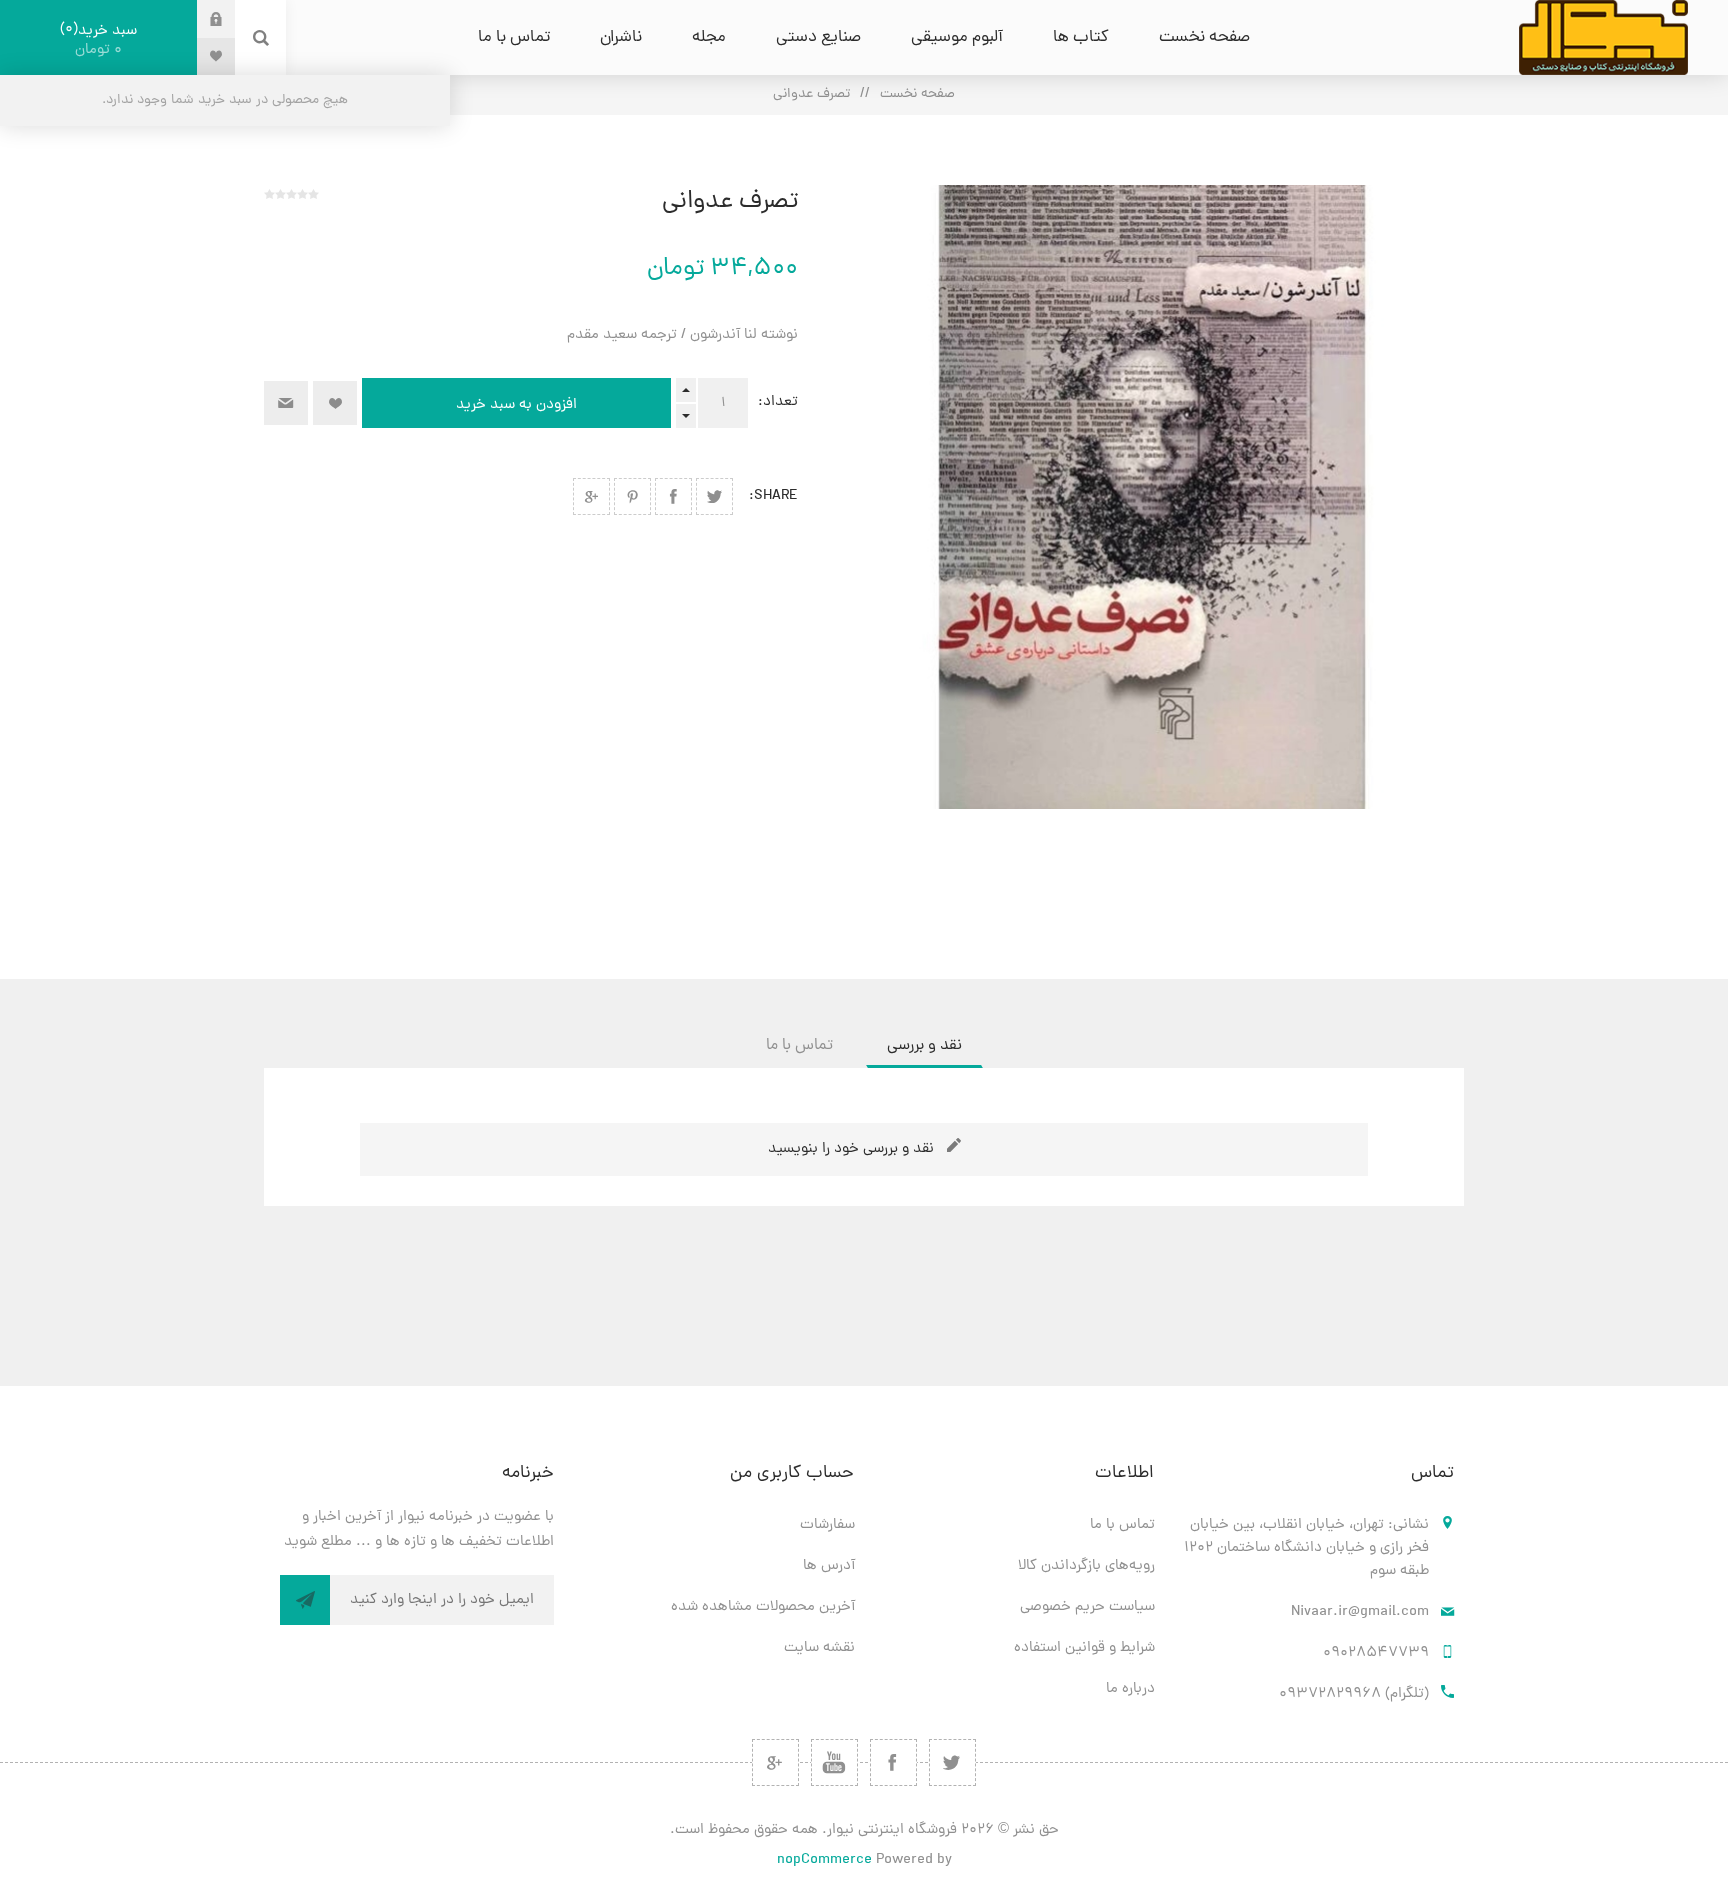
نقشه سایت (819, 1648)
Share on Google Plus (591, 496)
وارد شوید (201, 18)
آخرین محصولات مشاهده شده (763, 1607)
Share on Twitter (714, 496)
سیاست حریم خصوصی (1087, 1607)
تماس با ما (1122, 1525)
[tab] (924, 1046)
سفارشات (827, 1525)
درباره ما (1130, 1689)
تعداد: (778, 402)
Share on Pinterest (632, 496)
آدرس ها (829, 1566)
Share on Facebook (673, 496)
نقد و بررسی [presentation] (924, 1046)
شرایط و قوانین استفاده (1084, 1648)
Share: (773, 496)
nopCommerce (824, 1860)
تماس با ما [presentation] (799, 1046)
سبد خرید (101, 40)
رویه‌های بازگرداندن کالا (1086, 1566)
